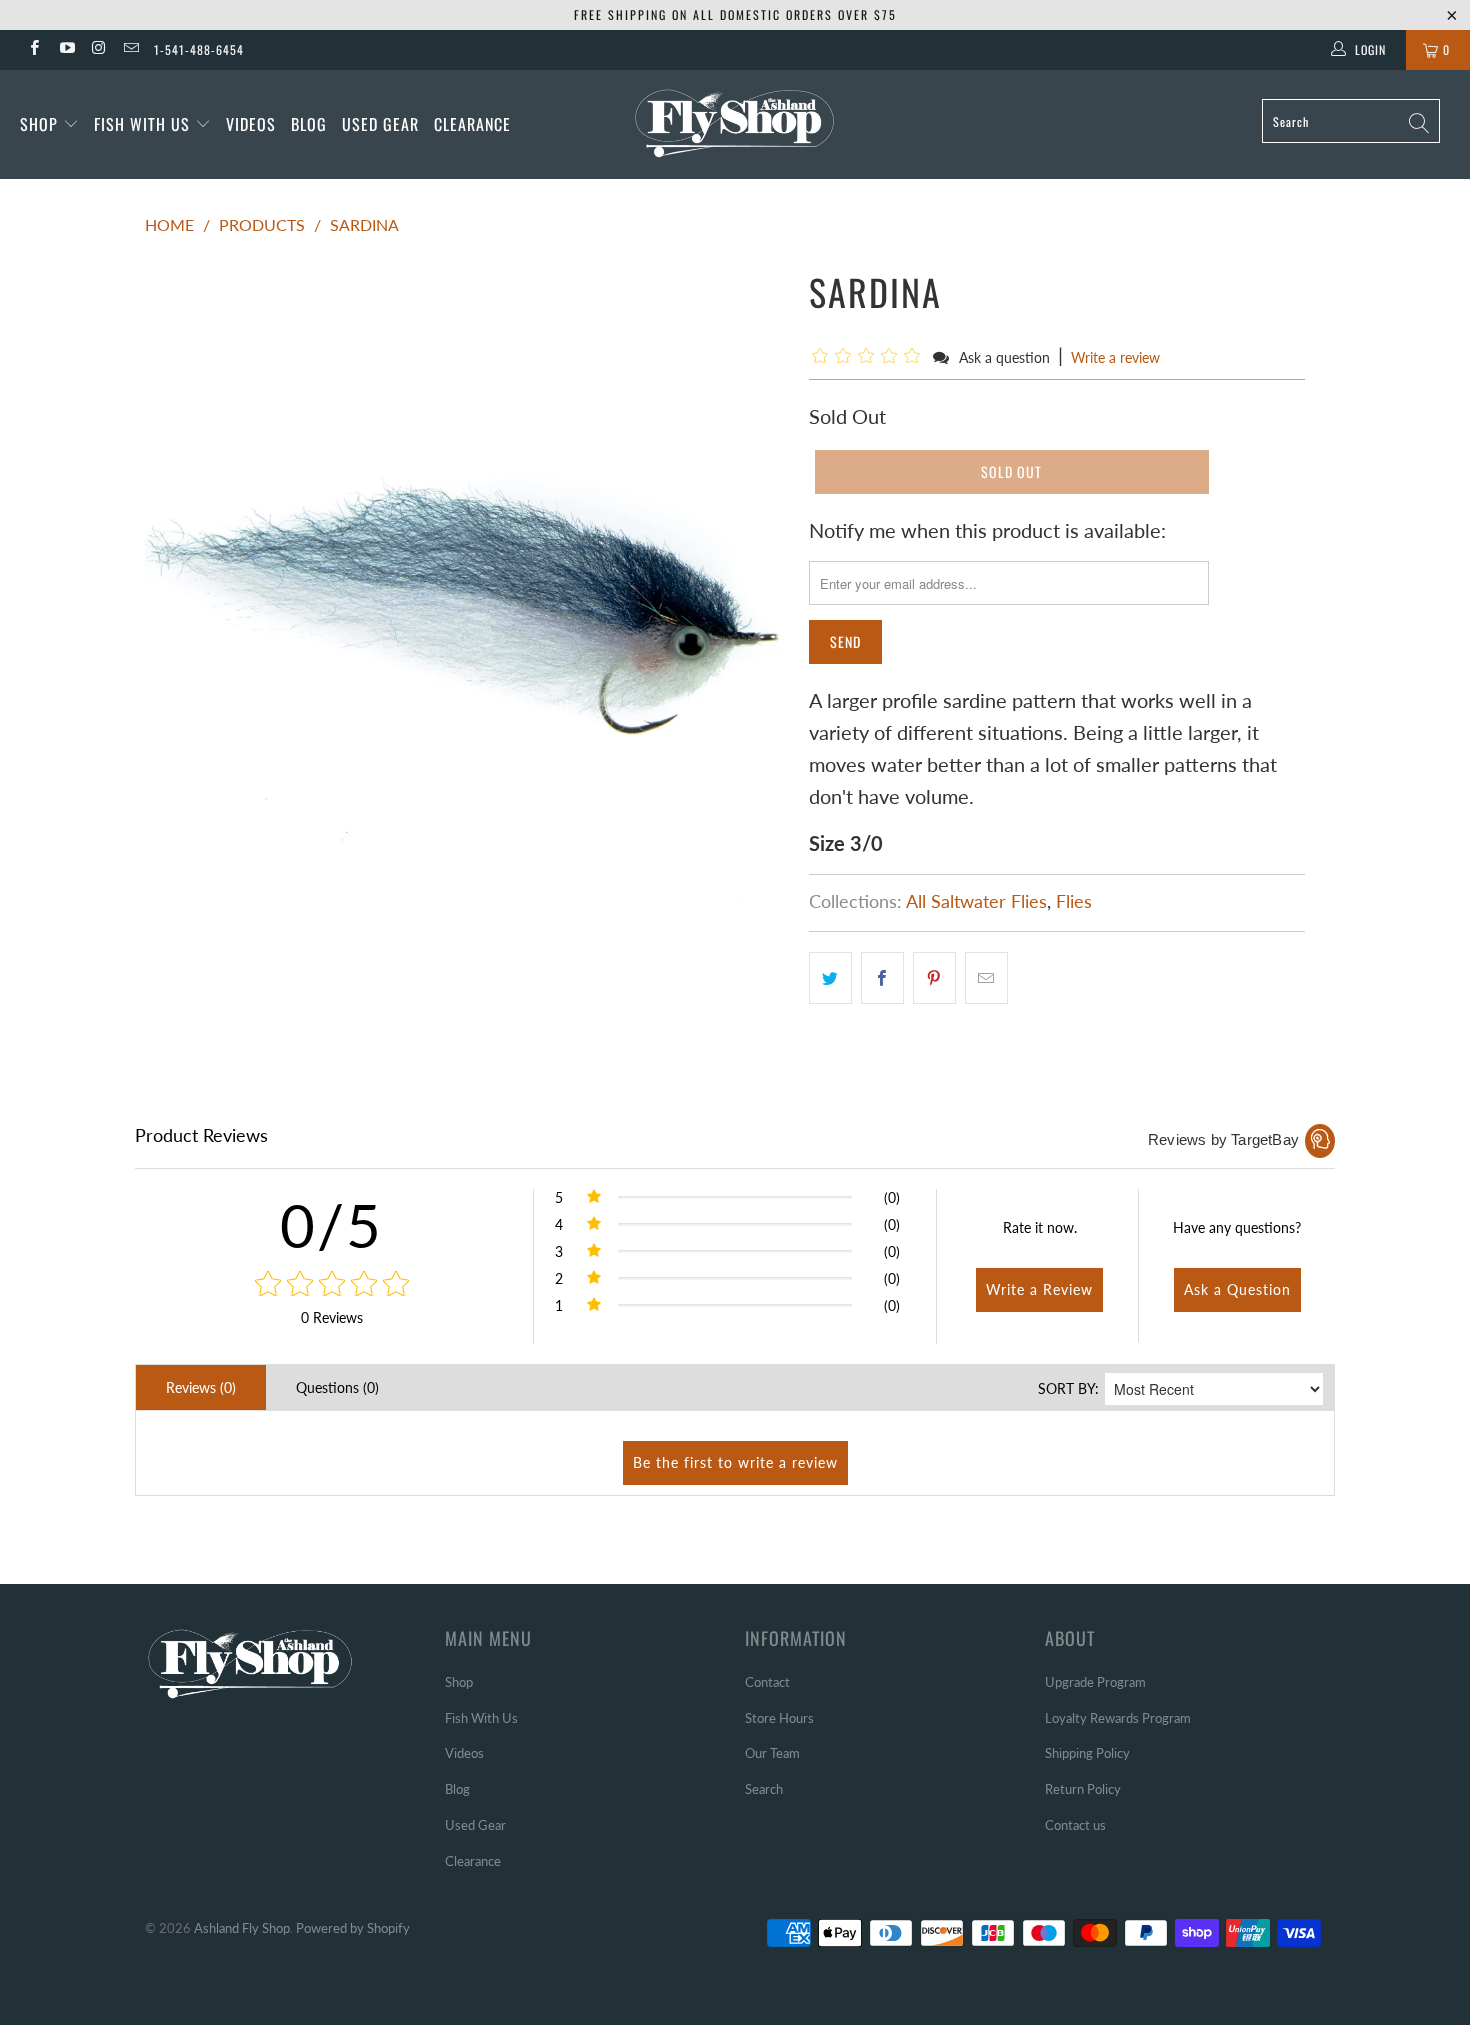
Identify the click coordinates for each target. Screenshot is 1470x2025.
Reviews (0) (201, 1387)
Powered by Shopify (353, 1928)
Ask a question (1004, 357)
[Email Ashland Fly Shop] (130, 49)
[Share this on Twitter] (830, 978)
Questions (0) (337, 1387)
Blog (309, 124)
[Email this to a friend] (986, 978)
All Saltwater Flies (976, 901)
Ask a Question (1237, 1289)
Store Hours (779, 1718)
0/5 (331, 1225)
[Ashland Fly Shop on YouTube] (65, 49)
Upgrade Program (1095, 1682)
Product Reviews (201, 1135)
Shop (39, 124)
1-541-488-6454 (199, 49)
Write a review (1115, 357)
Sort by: (1068, 1388)
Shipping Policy (1087, 1753)
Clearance (472, 124)
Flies (1074, 901)
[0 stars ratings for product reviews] (331, 1285)
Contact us (1075, 1825)
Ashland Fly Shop (242, 1928)
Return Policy (1083, 1789)
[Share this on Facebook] (882, 978)
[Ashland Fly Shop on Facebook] (33, 49)
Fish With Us (144, 124)
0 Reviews (332, 1317)
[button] (869, 356)
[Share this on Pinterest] (934, 978)
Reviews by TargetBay (1223, 1139)
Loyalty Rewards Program (1118, 1718)
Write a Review (1039, 1289)
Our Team (772, 1753)
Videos (251, 124)
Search (764, 1789)
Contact (767, 1682)
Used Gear (380, 124)
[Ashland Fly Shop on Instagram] (98, 49)
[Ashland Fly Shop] (734, 121)
